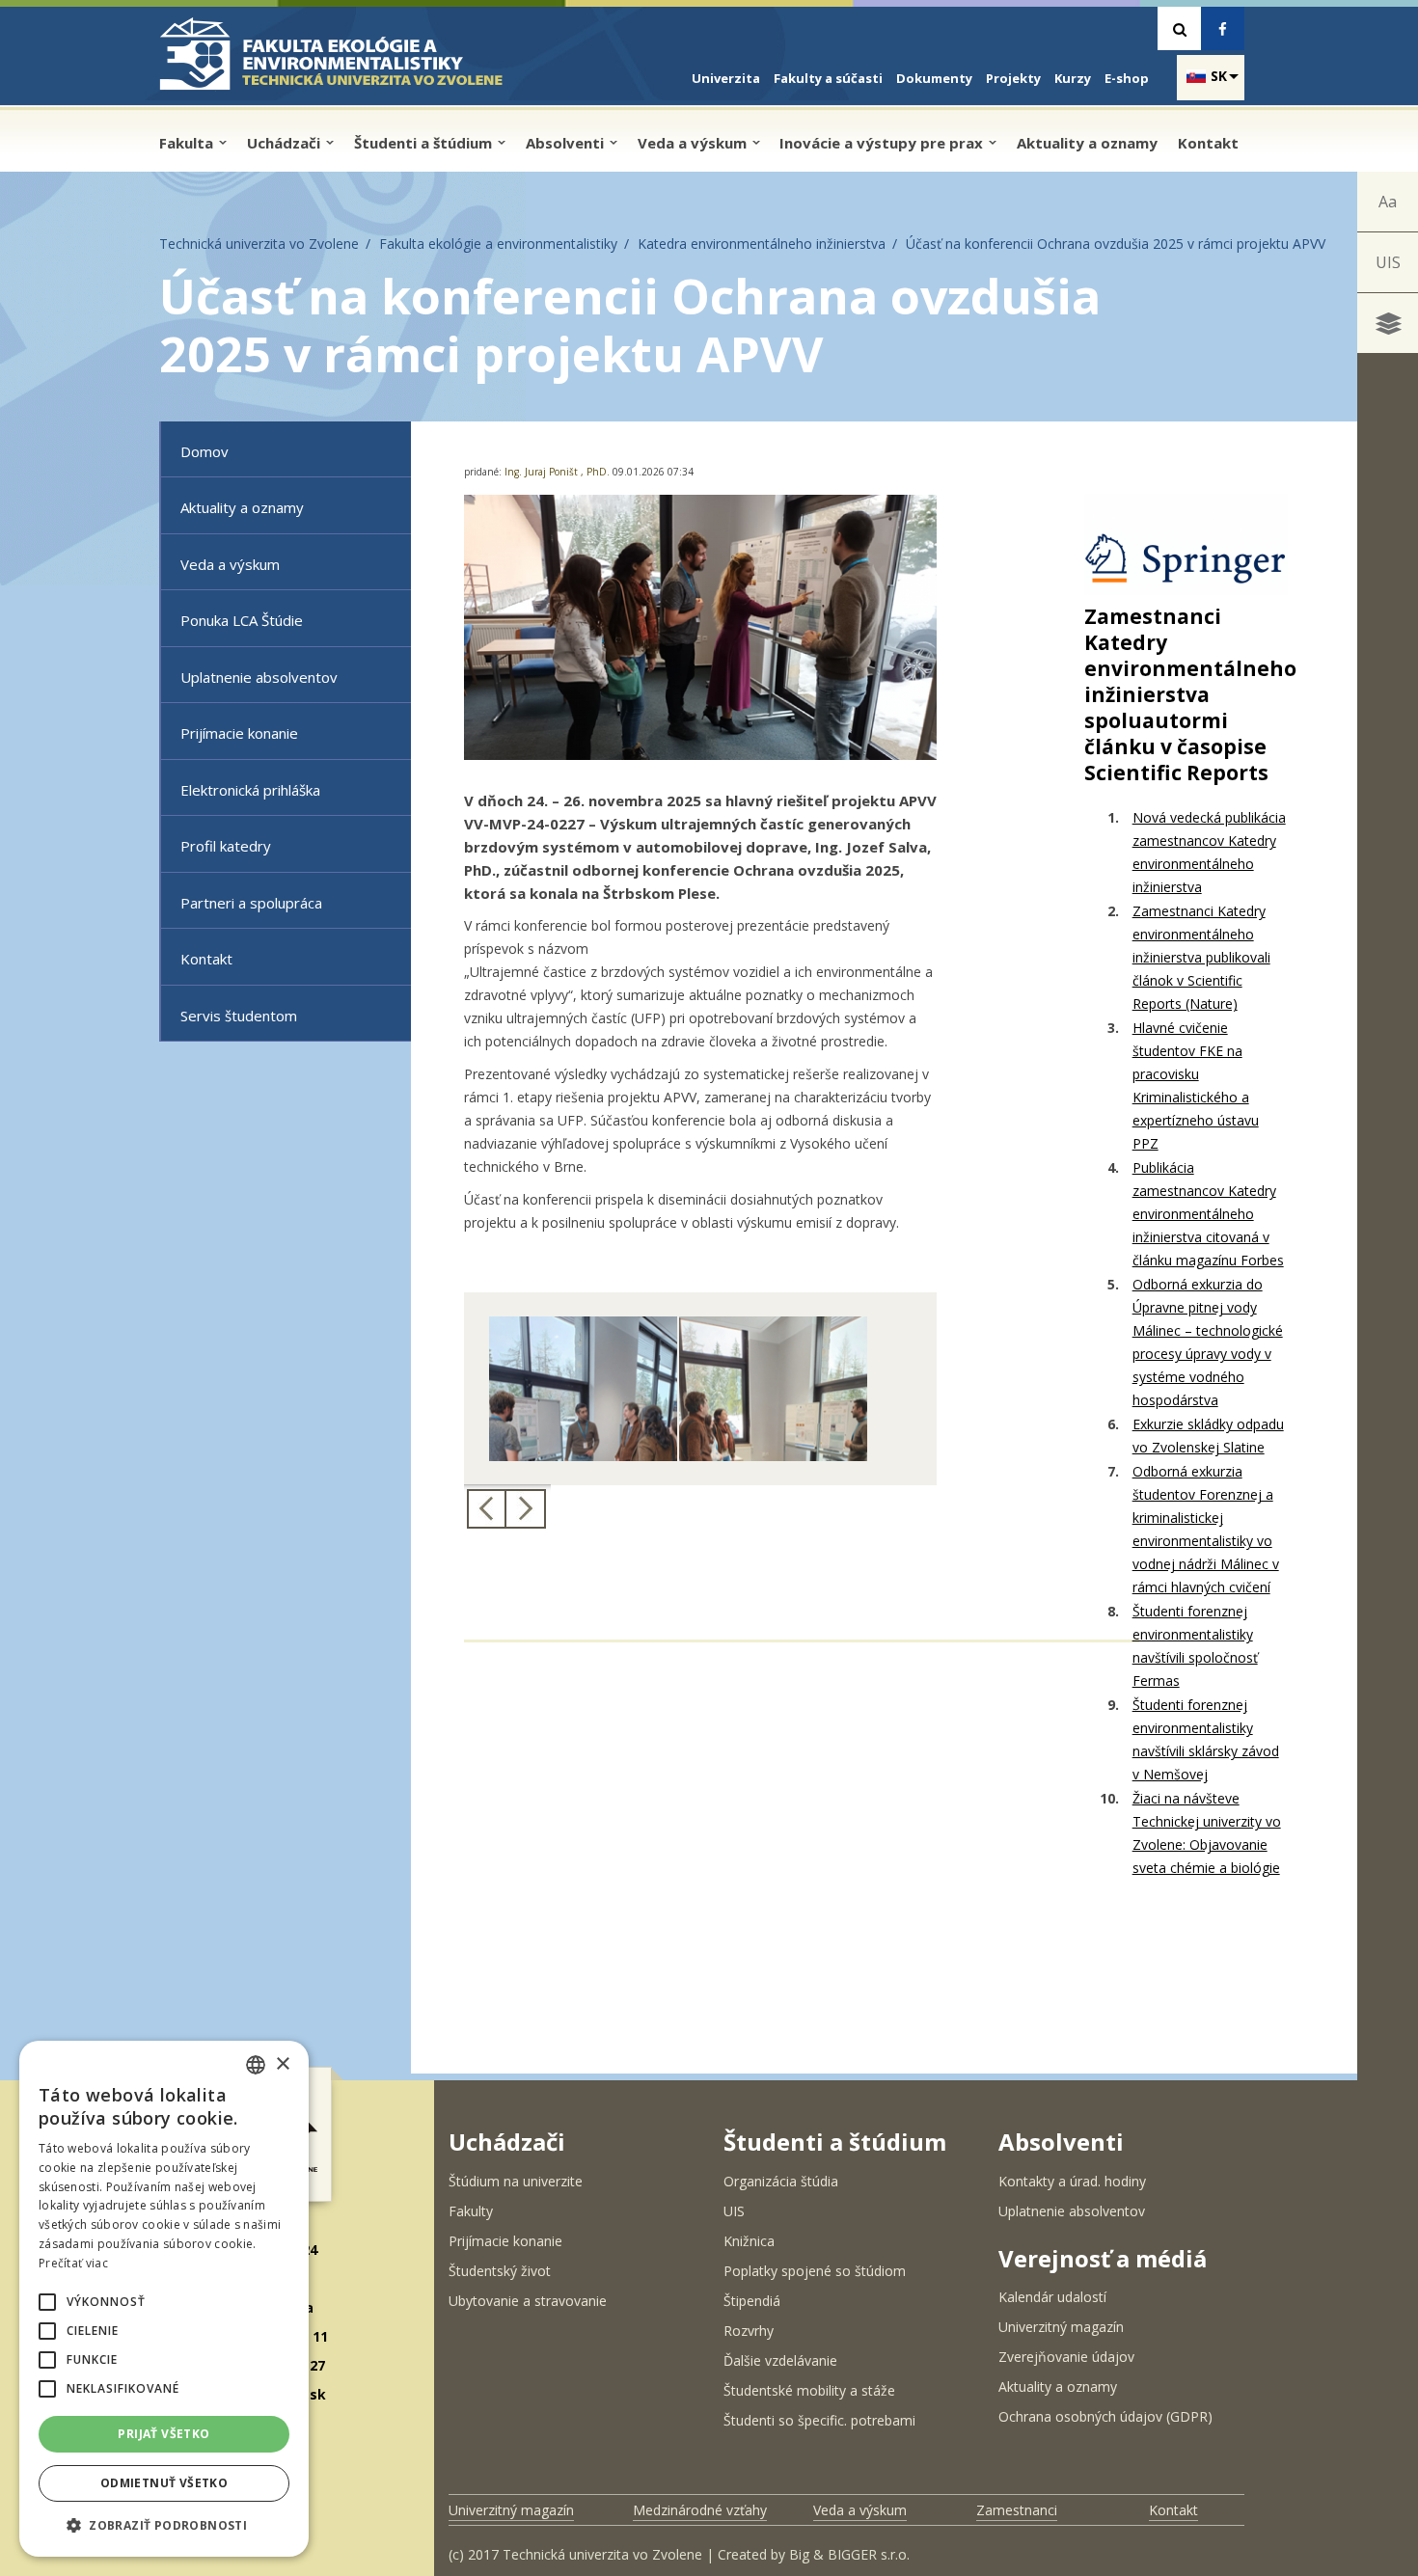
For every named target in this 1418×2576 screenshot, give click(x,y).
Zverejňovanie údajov (1066, 2357)
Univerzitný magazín (1061, 2327)
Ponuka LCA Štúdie (242, 620)
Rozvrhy (749, 2331)
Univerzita (726, 78)
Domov (205, 451)
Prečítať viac (73, 2263)
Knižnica (749, 2241)
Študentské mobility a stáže (809, 2390)
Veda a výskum (694, 143)
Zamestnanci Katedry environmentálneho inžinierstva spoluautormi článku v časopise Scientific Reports (1190, 694)
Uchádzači (286, 143)
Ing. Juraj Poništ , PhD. (557, 472)
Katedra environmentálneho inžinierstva (762, 244)
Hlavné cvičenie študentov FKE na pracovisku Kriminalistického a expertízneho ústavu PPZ (1196, 1085)
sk (1219, 76)
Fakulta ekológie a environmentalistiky (498, 244)
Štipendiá (752, 2301)
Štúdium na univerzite (516, 2181)
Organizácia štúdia (781, 2181)
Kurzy (1073, 78)
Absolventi (567, 143)
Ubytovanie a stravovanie (528, 2301)
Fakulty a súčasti (828, 78)
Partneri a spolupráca (251, 903)
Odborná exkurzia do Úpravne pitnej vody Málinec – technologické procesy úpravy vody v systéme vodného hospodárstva (1208, 1342)
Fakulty (471, 2211)
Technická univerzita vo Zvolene (259, 244)
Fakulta (188, 143)
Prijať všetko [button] (164, 2434)
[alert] (164, 2299)
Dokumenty (934, 78)
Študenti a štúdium (425, 143)
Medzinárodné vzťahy (700, 2510)
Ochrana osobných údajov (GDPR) (1105, 2416)
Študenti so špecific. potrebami (819, 2420)
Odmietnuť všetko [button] (164, 2483)
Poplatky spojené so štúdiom (815, 2271)
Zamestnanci (1017, 2510)
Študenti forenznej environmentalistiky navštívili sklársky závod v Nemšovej (1206, 1739)
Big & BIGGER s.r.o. (849, 2554)
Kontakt (1208, 143)
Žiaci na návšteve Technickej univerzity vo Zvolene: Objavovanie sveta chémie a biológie (1207, 1833)
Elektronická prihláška (250, 790)
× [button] (282, 2064)
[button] (47, 2302)
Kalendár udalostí (1052, 2297)
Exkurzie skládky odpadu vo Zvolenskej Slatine (1208, 1436)
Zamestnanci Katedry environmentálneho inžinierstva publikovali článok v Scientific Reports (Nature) (1201, 957)
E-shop (1127, 78)
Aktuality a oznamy (1087, 143)
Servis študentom (239, 1016)
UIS (1388, 262)
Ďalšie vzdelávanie (780, 2360)
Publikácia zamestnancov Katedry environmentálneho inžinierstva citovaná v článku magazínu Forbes (1208, 1214)
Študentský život (500, 2271)
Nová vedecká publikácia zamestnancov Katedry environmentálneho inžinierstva (1209, 852)
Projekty (1013, 78)
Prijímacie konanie (239, 733)
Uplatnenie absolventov (259, 677)
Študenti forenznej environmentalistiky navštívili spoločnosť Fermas (1195, 1646)
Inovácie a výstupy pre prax (883, 143)
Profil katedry (226, 846)
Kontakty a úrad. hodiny (1072, 2181)
